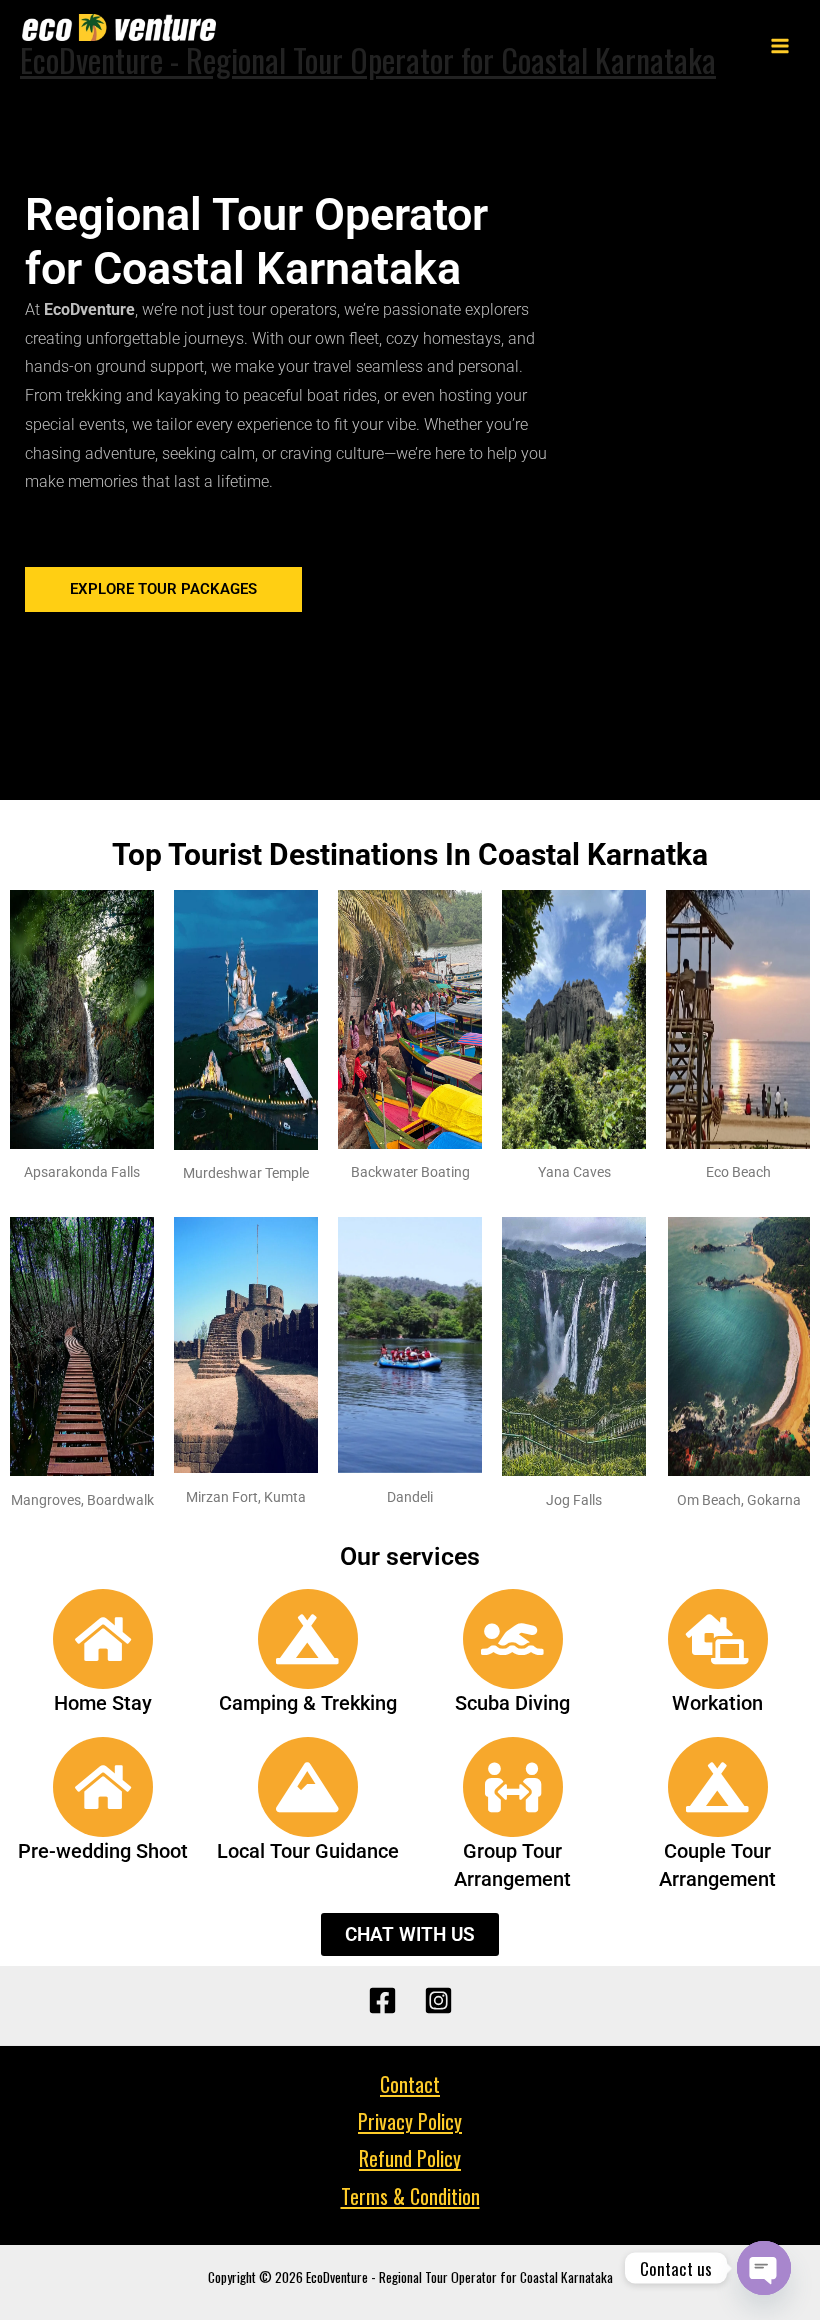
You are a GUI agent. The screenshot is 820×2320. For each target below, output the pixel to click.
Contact (410, 2084)
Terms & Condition (410, 2196)
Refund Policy (410, 2158)
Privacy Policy (410, 2121)
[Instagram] (438, 2000)
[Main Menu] (780, 46)
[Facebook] (382, 2000)
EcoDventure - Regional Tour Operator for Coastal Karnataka (368, 59)
